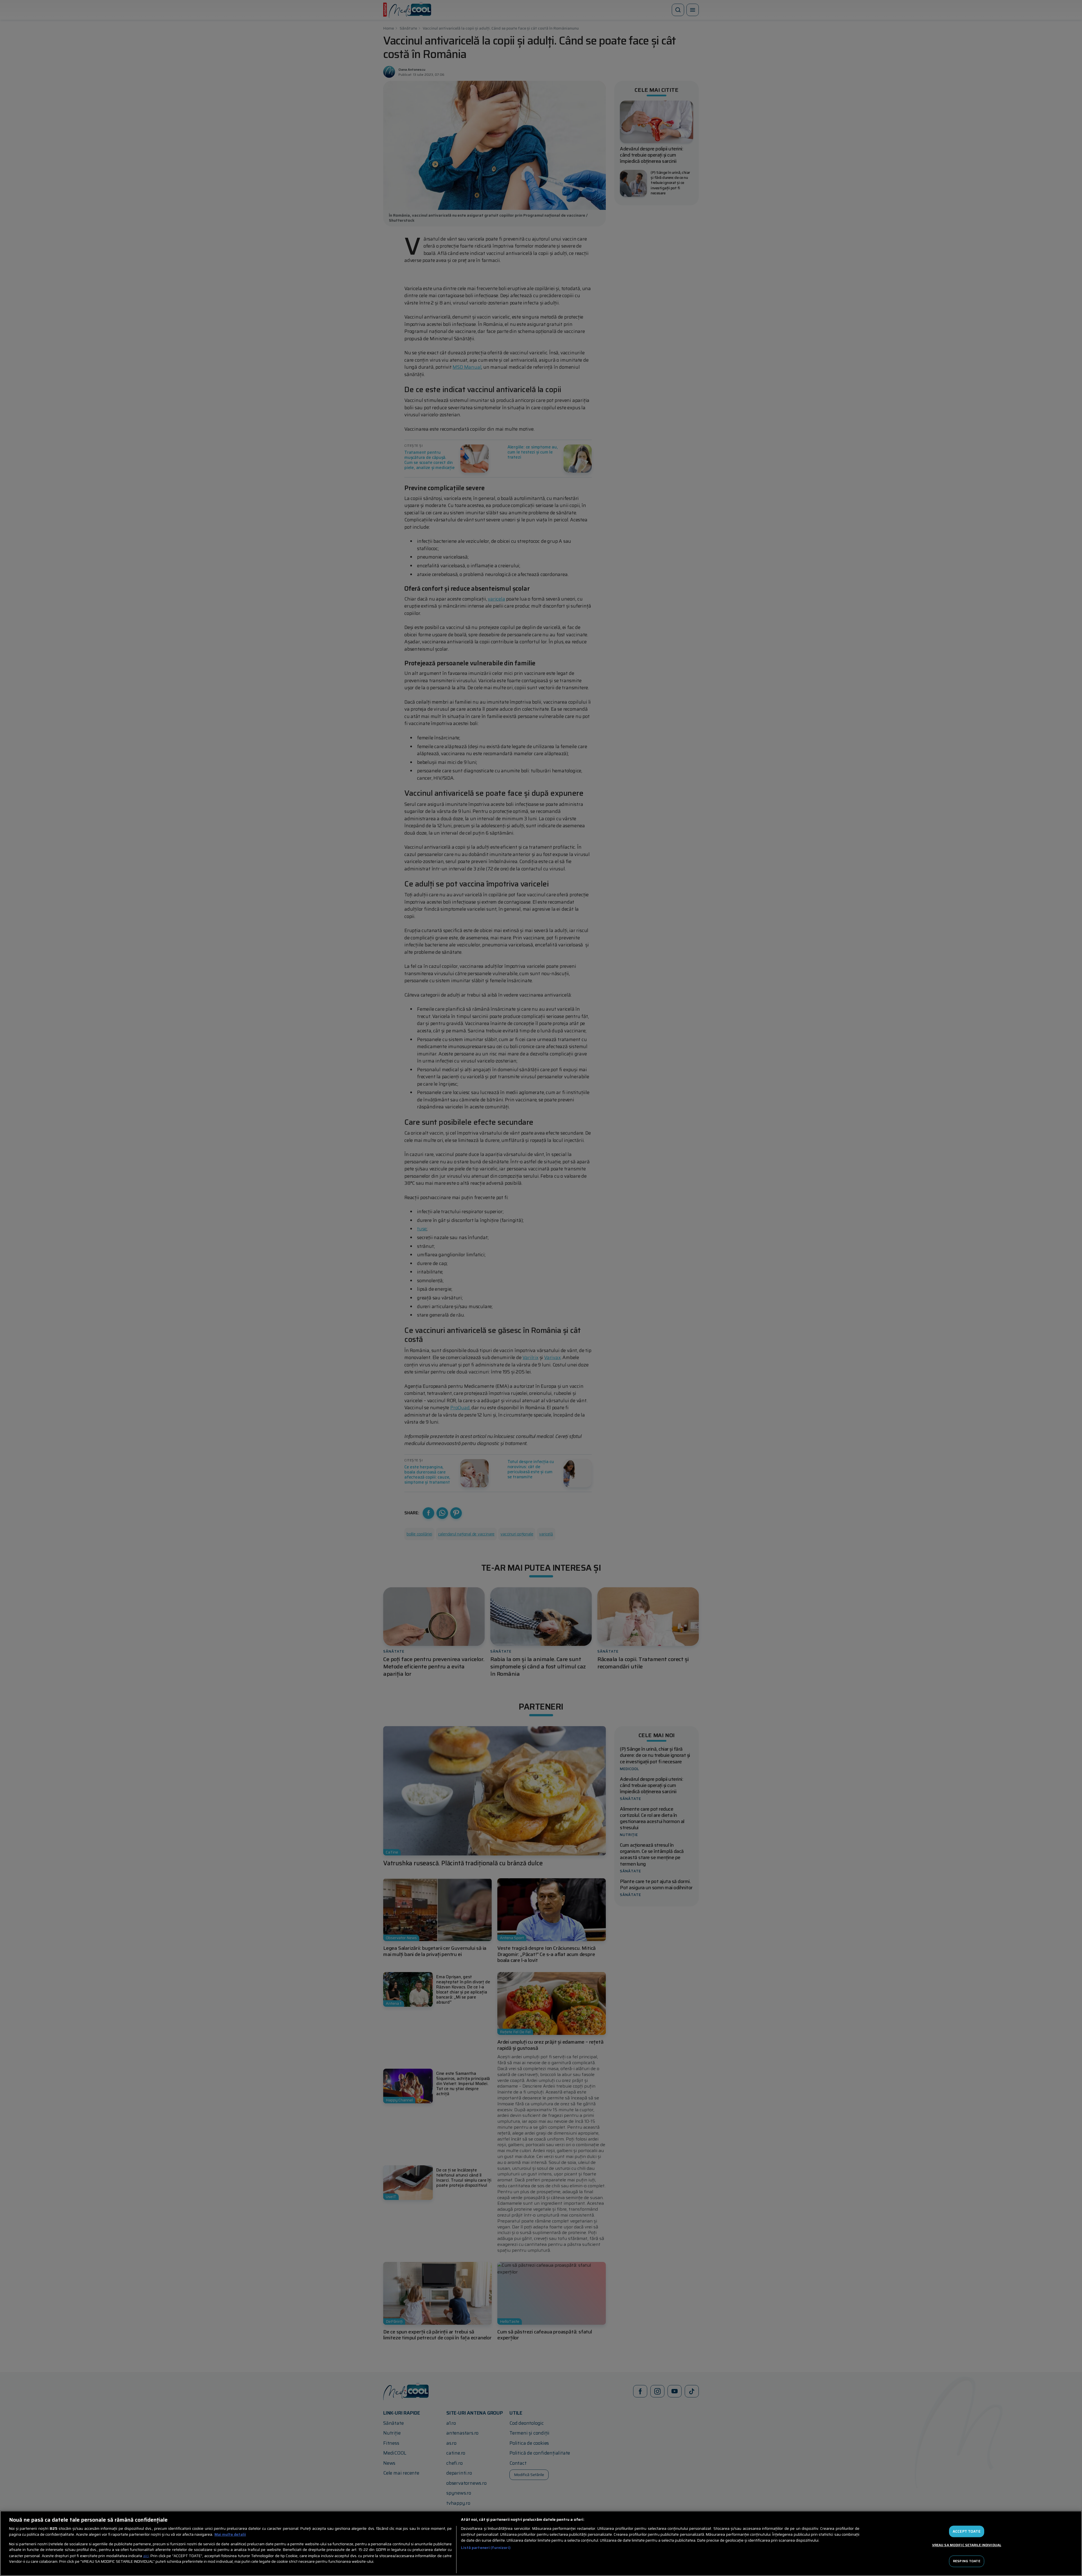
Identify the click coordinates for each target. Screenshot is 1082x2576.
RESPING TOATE (967, 2561)
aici (146, 2556)
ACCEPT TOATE (967, 2531)
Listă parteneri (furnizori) (486, 2548)
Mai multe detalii (230, 2535)
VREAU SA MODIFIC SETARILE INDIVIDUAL (967, 2545)
